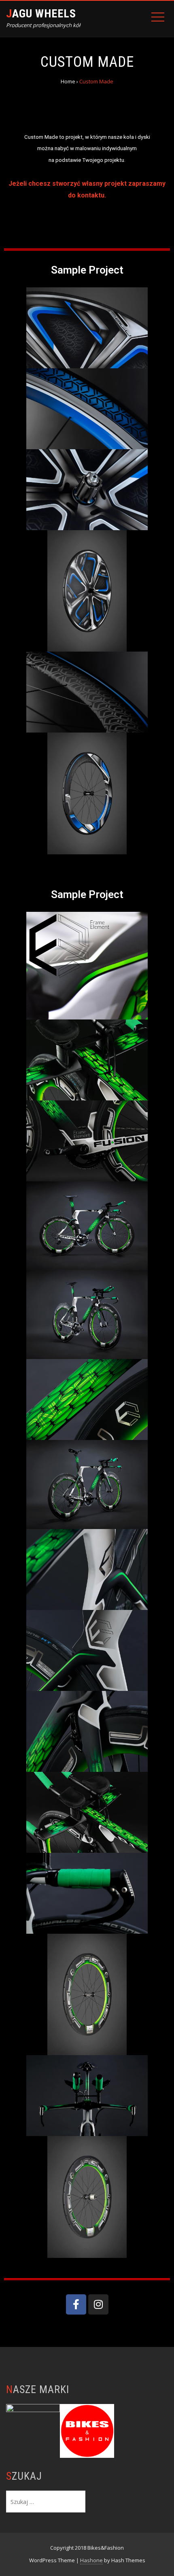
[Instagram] (98, 2304)
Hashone (91, 2560)
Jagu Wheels (41, 14)
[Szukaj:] (46, 2501)
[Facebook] (76, 2304)
